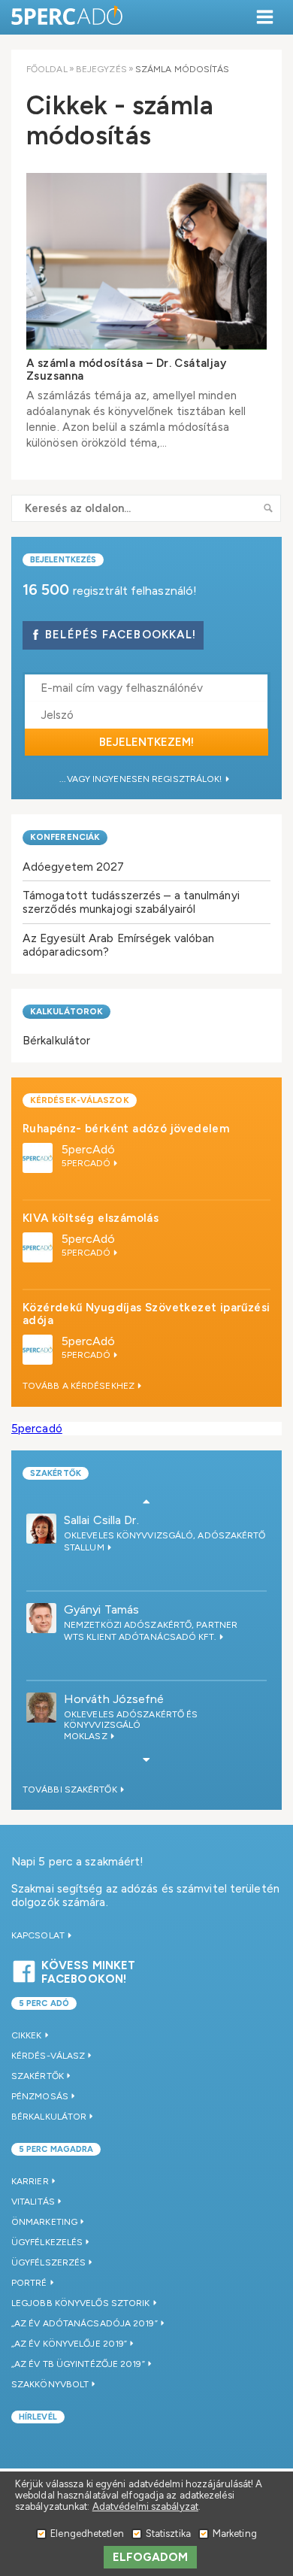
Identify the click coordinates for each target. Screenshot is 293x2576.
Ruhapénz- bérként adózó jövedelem (126, 1129)
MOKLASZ (87, 1736)
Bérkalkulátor (56, 1040)
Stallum (85, 1547)
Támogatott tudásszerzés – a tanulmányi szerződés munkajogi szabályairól (131, 902)
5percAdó (89, 1149)
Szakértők (56, 1473)
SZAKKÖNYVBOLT (50, 2384)
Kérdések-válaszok (80, 1100)
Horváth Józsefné (114, 1699)
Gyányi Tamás (101, 1609)
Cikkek (27, 2035)
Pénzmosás (40, 2096)
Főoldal (47, 69)
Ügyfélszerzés (48, 2262)
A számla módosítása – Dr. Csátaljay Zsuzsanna (126, 370)
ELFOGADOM (151, 2557)
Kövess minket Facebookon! (88, 1970)
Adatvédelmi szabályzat (145, 2506)
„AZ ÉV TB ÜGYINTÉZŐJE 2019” (78, 2364)
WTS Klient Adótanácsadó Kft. (141, 1637)
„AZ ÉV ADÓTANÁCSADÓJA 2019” (85, 2323)
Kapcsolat (39, 1935)
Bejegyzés (101, 69)
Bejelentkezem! (146, 742)
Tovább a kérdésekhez (80, 1386)
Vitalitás (33, 2202)
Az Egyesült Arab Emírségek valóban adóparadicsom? (118, 945)
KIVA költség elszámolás (91, 1218)
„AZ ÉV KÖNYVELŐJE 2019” (69, 2344)
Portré (29, 2283)
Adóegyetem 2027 (74, 867)
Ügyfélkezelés (47, 2242)
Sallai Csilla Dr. (101, 1520)
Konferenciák (65, 837)
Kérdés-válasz (48, 2056)
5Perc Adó (68, 17)
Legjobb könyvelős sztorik (81, 2303)
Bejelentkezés (63, 560)
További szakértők (71, 1790)
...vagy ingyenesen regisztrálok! (142, 779)
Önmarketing (44, 2222)
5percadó (37, 1428)
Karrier (30, 2181)
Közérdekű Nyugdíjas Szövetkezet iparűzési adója (146, 1314)
